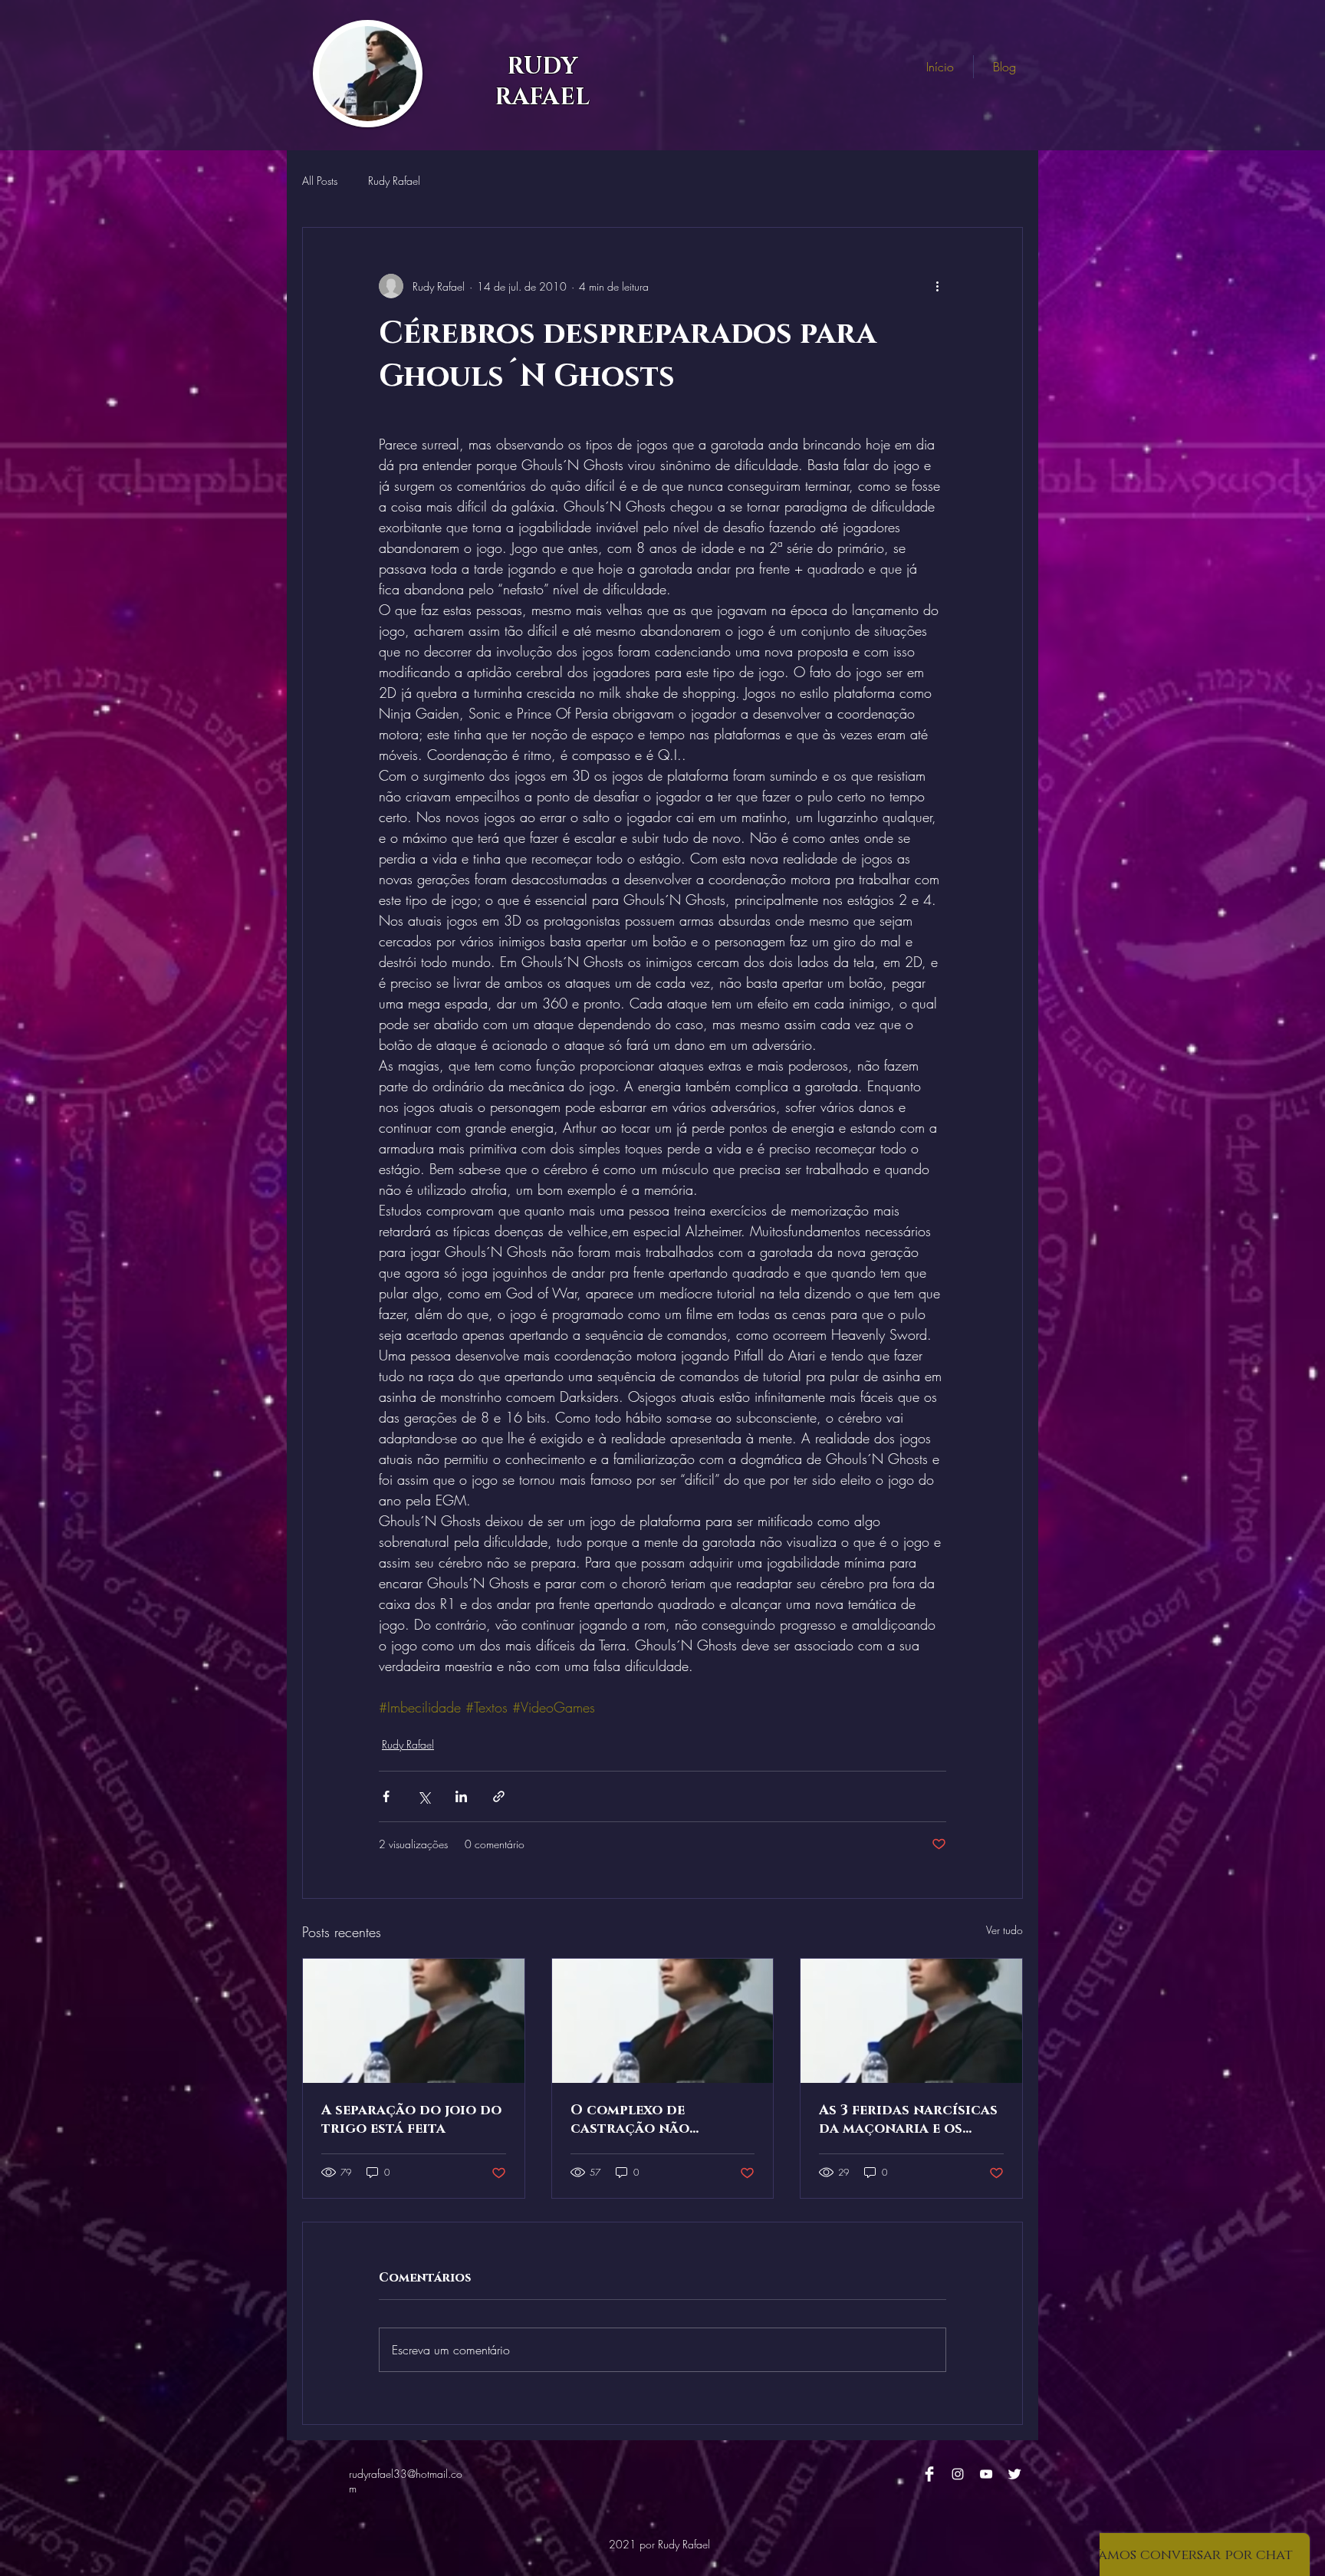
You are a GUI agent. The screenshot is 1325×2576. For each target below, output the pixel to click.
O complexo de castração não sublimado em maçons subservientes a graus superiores (656, 2120)
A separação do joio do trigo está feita (411, 2120)
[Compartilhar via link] (499, 1796)
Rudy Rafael (394, 181)
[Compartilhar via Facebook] (386, 1796)
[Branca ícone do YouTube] (986, 2474)
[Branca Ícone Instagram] (958, 2474)
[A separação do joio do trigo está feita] (414, 2021)
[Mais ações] (937, 286)
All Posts (320, 181)
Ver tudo (1004, 1930)
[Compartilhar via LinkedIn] (461, 1796)
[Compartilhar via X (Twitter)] (424, 1796)
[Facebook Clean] (929, 2474)
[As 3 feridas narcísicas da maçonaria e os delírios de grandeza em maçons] (911, 2021)
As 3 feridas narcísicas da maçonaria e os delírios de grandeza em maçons (908, 2120)
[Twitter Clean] (1014, 2474)
